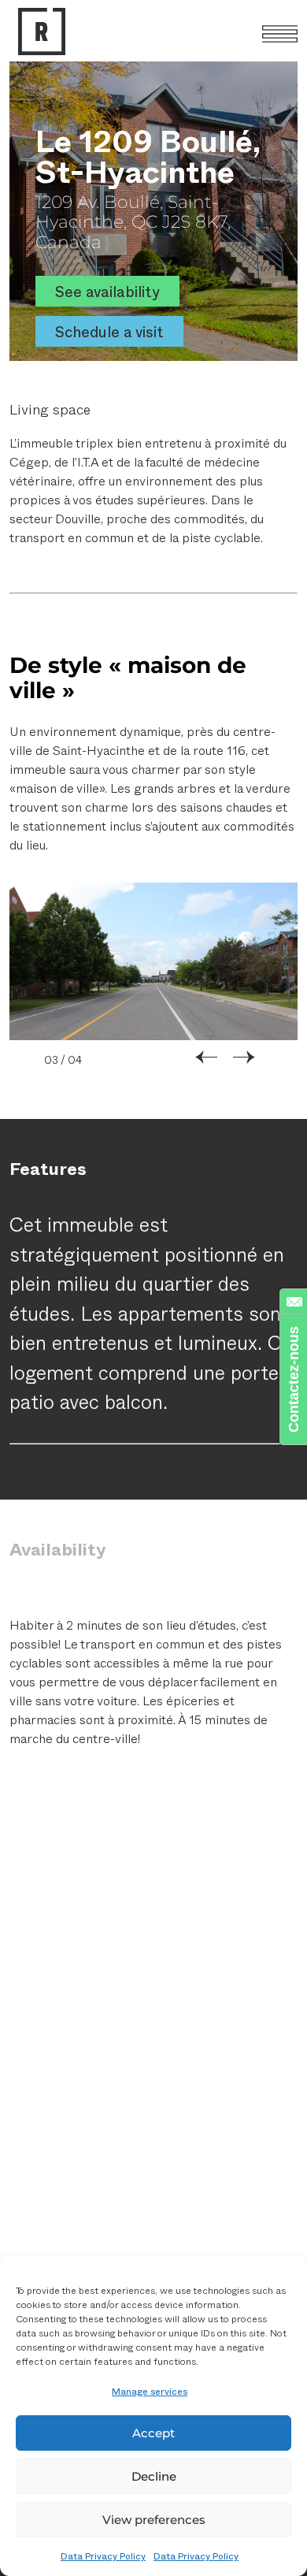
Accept (153, 2433)
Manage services (150, 2391)
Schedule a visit (109, 331)
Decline (154, 2476)
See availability (107, 291)
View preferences (154, 2520)
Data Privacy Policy (103, 2556)
